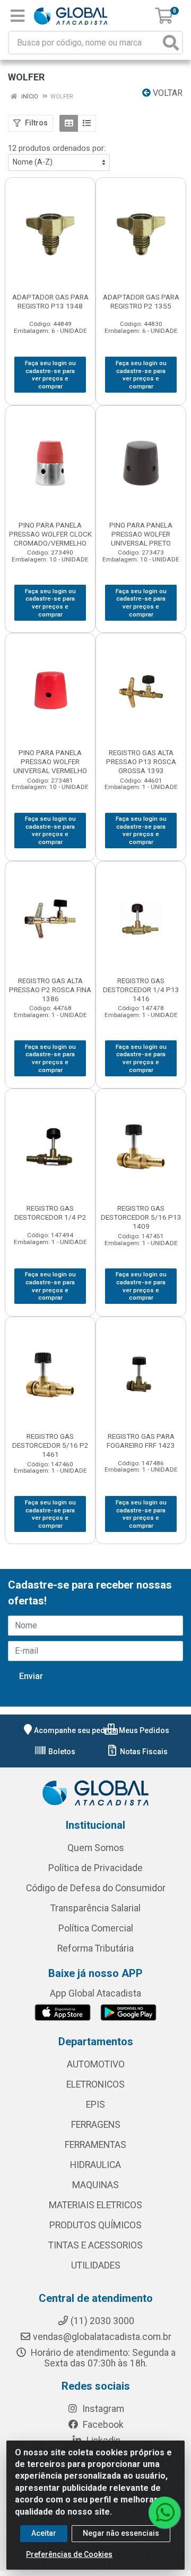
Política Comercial (96, 1928)
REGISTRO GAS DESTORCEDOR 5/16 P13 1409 (141, 1217)
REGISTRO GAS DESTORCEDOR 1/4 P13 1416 (141, 990)
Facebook (102, 2425)
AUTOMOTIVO (96, 2064)
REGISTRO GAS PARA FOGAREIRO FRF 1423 (141, 1441)
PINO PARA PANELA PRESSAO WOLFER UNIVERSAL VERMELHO (50, 761)
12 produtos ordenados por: (57, 148)
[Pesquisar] (171, 43)
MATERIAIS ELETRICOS (95, 2205)
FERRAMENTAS (95, 2145)
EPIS (95, 2105)
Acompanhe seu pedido (75, 1730)
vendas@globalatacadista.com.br (102, 2337)
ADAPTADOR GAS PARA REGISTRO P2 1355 (141, 301)
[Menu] (18, 16)
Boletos (61, 1752)
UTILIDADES (96, 2265)
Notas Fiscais (143, 1752)
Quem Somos (96, 1848)
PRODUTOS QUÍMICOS (95, 2225)
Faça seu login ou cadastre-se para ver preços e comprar (50, 375)
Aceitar (44, 2533)
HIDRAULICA (95, 2165)
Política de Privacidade (95, 1868)
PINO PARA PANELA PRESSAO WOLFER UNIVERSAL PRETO (141, 534)
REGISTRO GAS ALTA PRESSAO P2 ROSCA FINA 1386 (50, 990)
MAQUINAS (95, 2185)
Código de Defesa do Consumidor (96, 1888)
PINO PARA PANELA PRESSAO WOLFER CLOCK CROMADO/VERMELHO (50, 534)
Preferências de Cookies (69, 2554)
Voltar (167, 93)
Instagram (102, 2409)
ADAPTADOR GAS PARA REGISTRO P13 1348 (50, 301)
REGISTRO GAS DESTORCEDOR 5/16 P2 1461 (50, 1445)
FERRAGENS (96, 2125)
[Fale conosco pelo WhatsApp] (164, 2512)
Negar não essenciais (121, 2533)
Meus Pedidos (143, 1730)
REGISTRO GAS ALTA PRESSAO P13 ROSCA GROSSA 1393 (141, 761)
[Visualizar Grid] (69, 123)
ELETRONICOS (95, 2084)
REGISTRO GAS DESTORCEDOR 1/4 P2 (50, 1213)
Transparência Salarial (95, 1908)
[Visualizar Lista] (87, 123)
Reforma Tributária (95, 1948)
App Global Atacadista (95, 1993)
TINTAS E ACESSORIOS (95, 2245)
